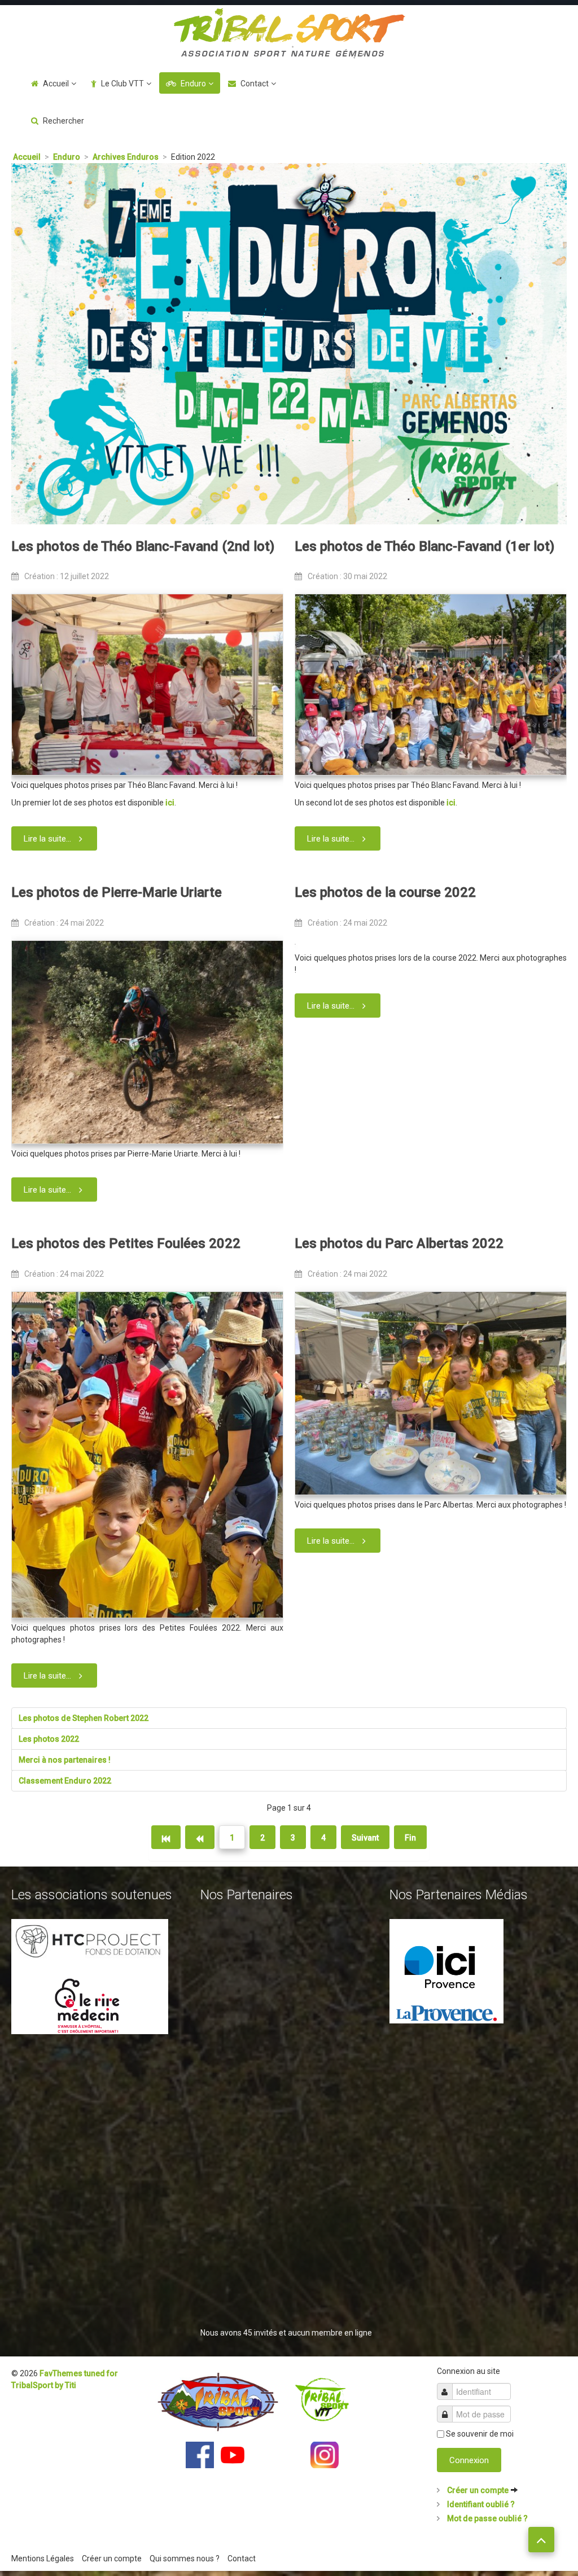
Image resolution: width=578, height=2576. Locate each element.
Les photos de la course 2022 (385, 892)
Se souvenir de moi (480, 2434)
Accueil (56, 84)
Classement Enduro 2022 (65, 1781)
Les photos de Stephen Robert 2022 (84, 1718)
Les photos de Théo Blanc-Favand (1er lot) (424, 546)
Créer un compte (478, 2490)
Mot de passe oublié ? (487, 2518)
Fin (410, 1838)
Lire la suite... (47, 839)
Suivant (365, 1838)
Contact (255, 84)
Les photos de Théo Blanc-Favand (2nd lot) (143, 546)
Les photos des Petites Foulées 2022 (126, 1243)
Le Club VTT (122, 84)
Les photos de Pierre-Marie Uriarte (117, 892)
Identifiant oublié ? (480, 2504)
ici (170, 803)
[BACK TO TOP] (541, 2540)
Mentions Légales (43, 2559)
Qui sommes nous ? (185, 2559)
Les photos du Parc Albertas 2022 (399, 1243)
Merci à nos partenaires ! (65, 1760)
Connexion (469, 2460)
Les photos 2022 (49, 1739)
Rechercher (64, 121)
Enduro (193, 84)
